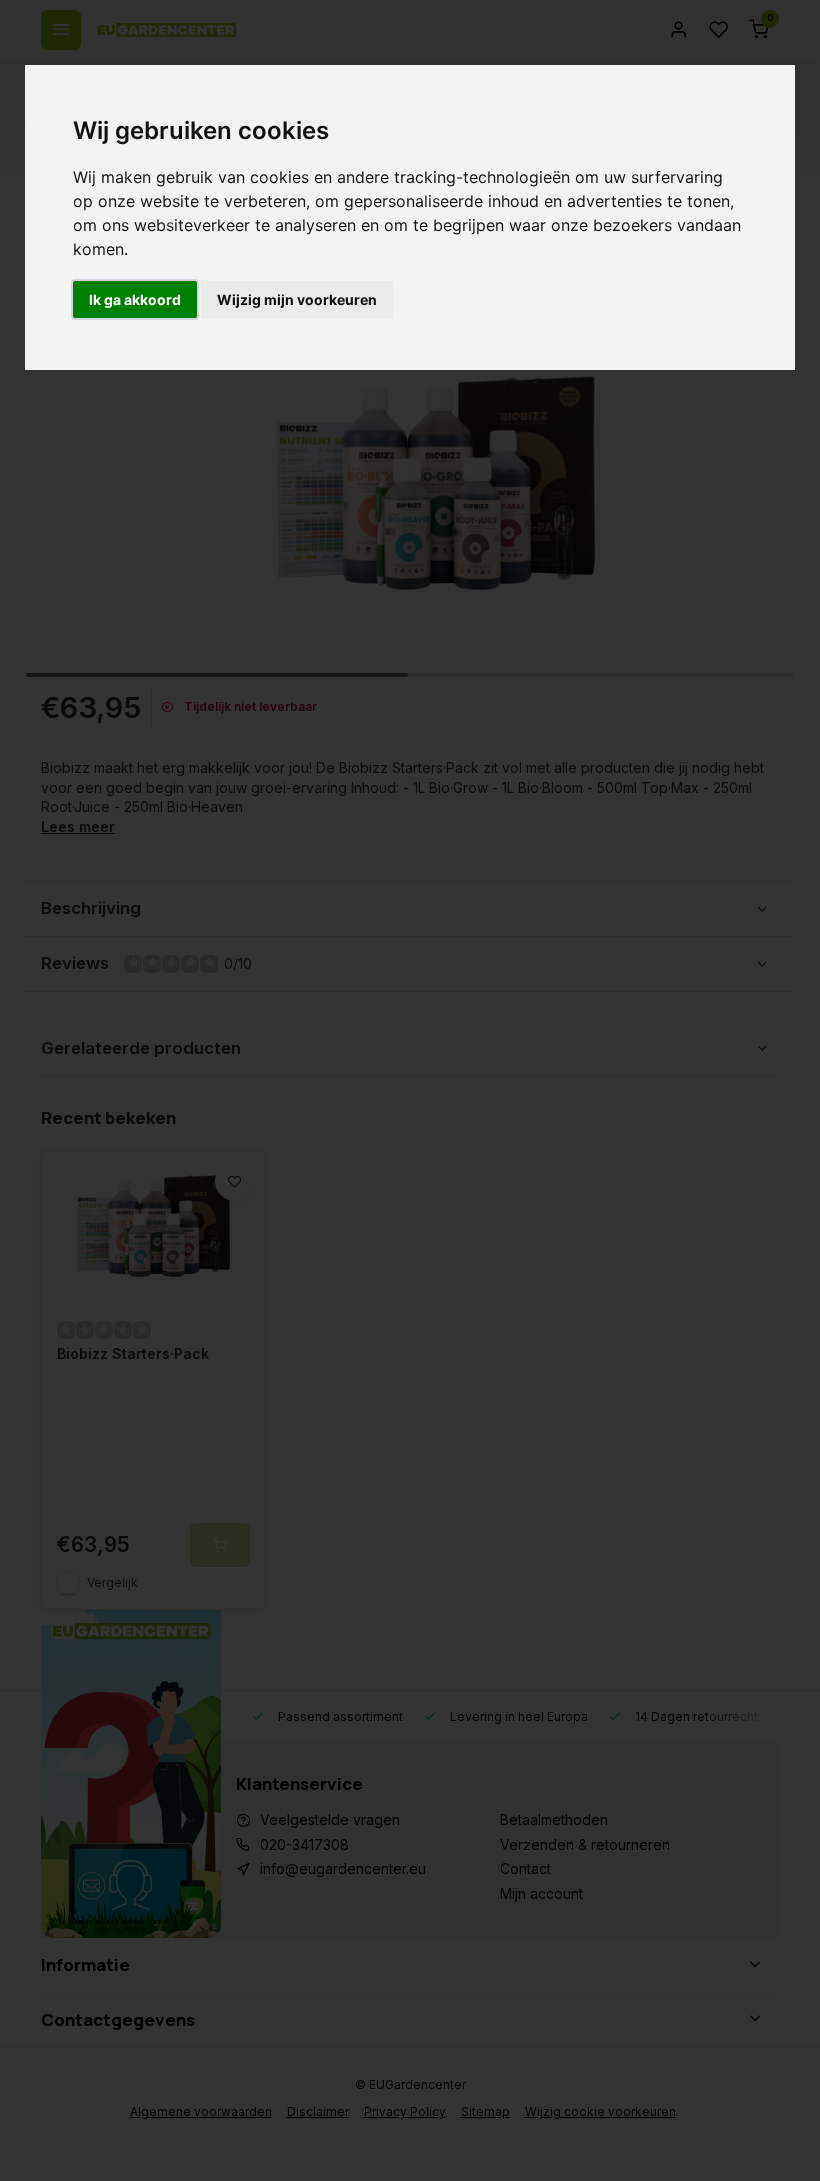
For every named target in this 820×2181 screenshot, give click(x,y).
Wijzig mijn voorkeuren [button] (297, 299)
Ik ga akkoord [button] (135, 299)
